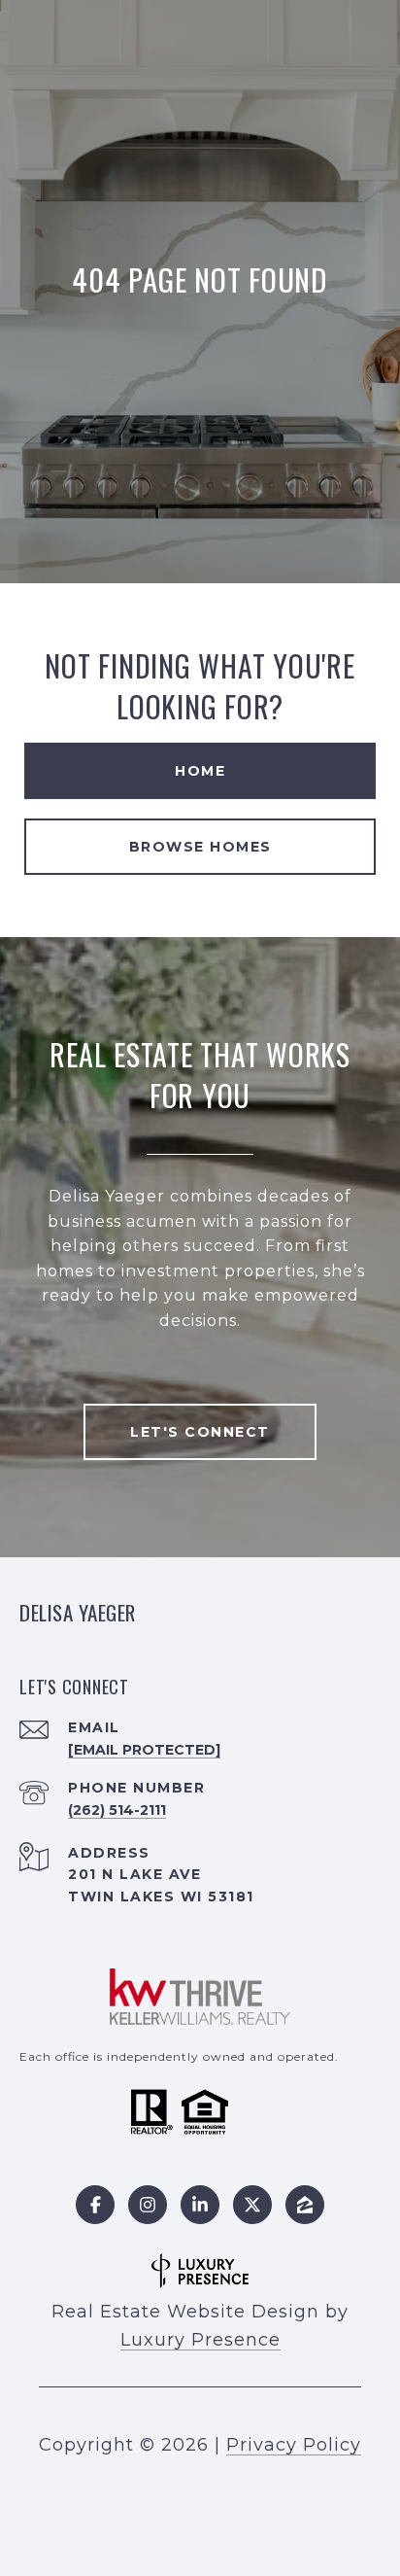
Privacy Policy (294, 2445)
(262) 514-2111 (117, 1810)
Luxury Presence (200, 2340)
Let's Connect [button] (200, 1432)
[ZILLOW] (305, 2205)
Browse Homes (200, 847)
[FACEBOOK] (95, 2205)
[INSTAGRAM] (148, 2205)
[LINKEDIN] (200, 2205)
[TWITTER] (252, 2205)
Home (200, 771)
